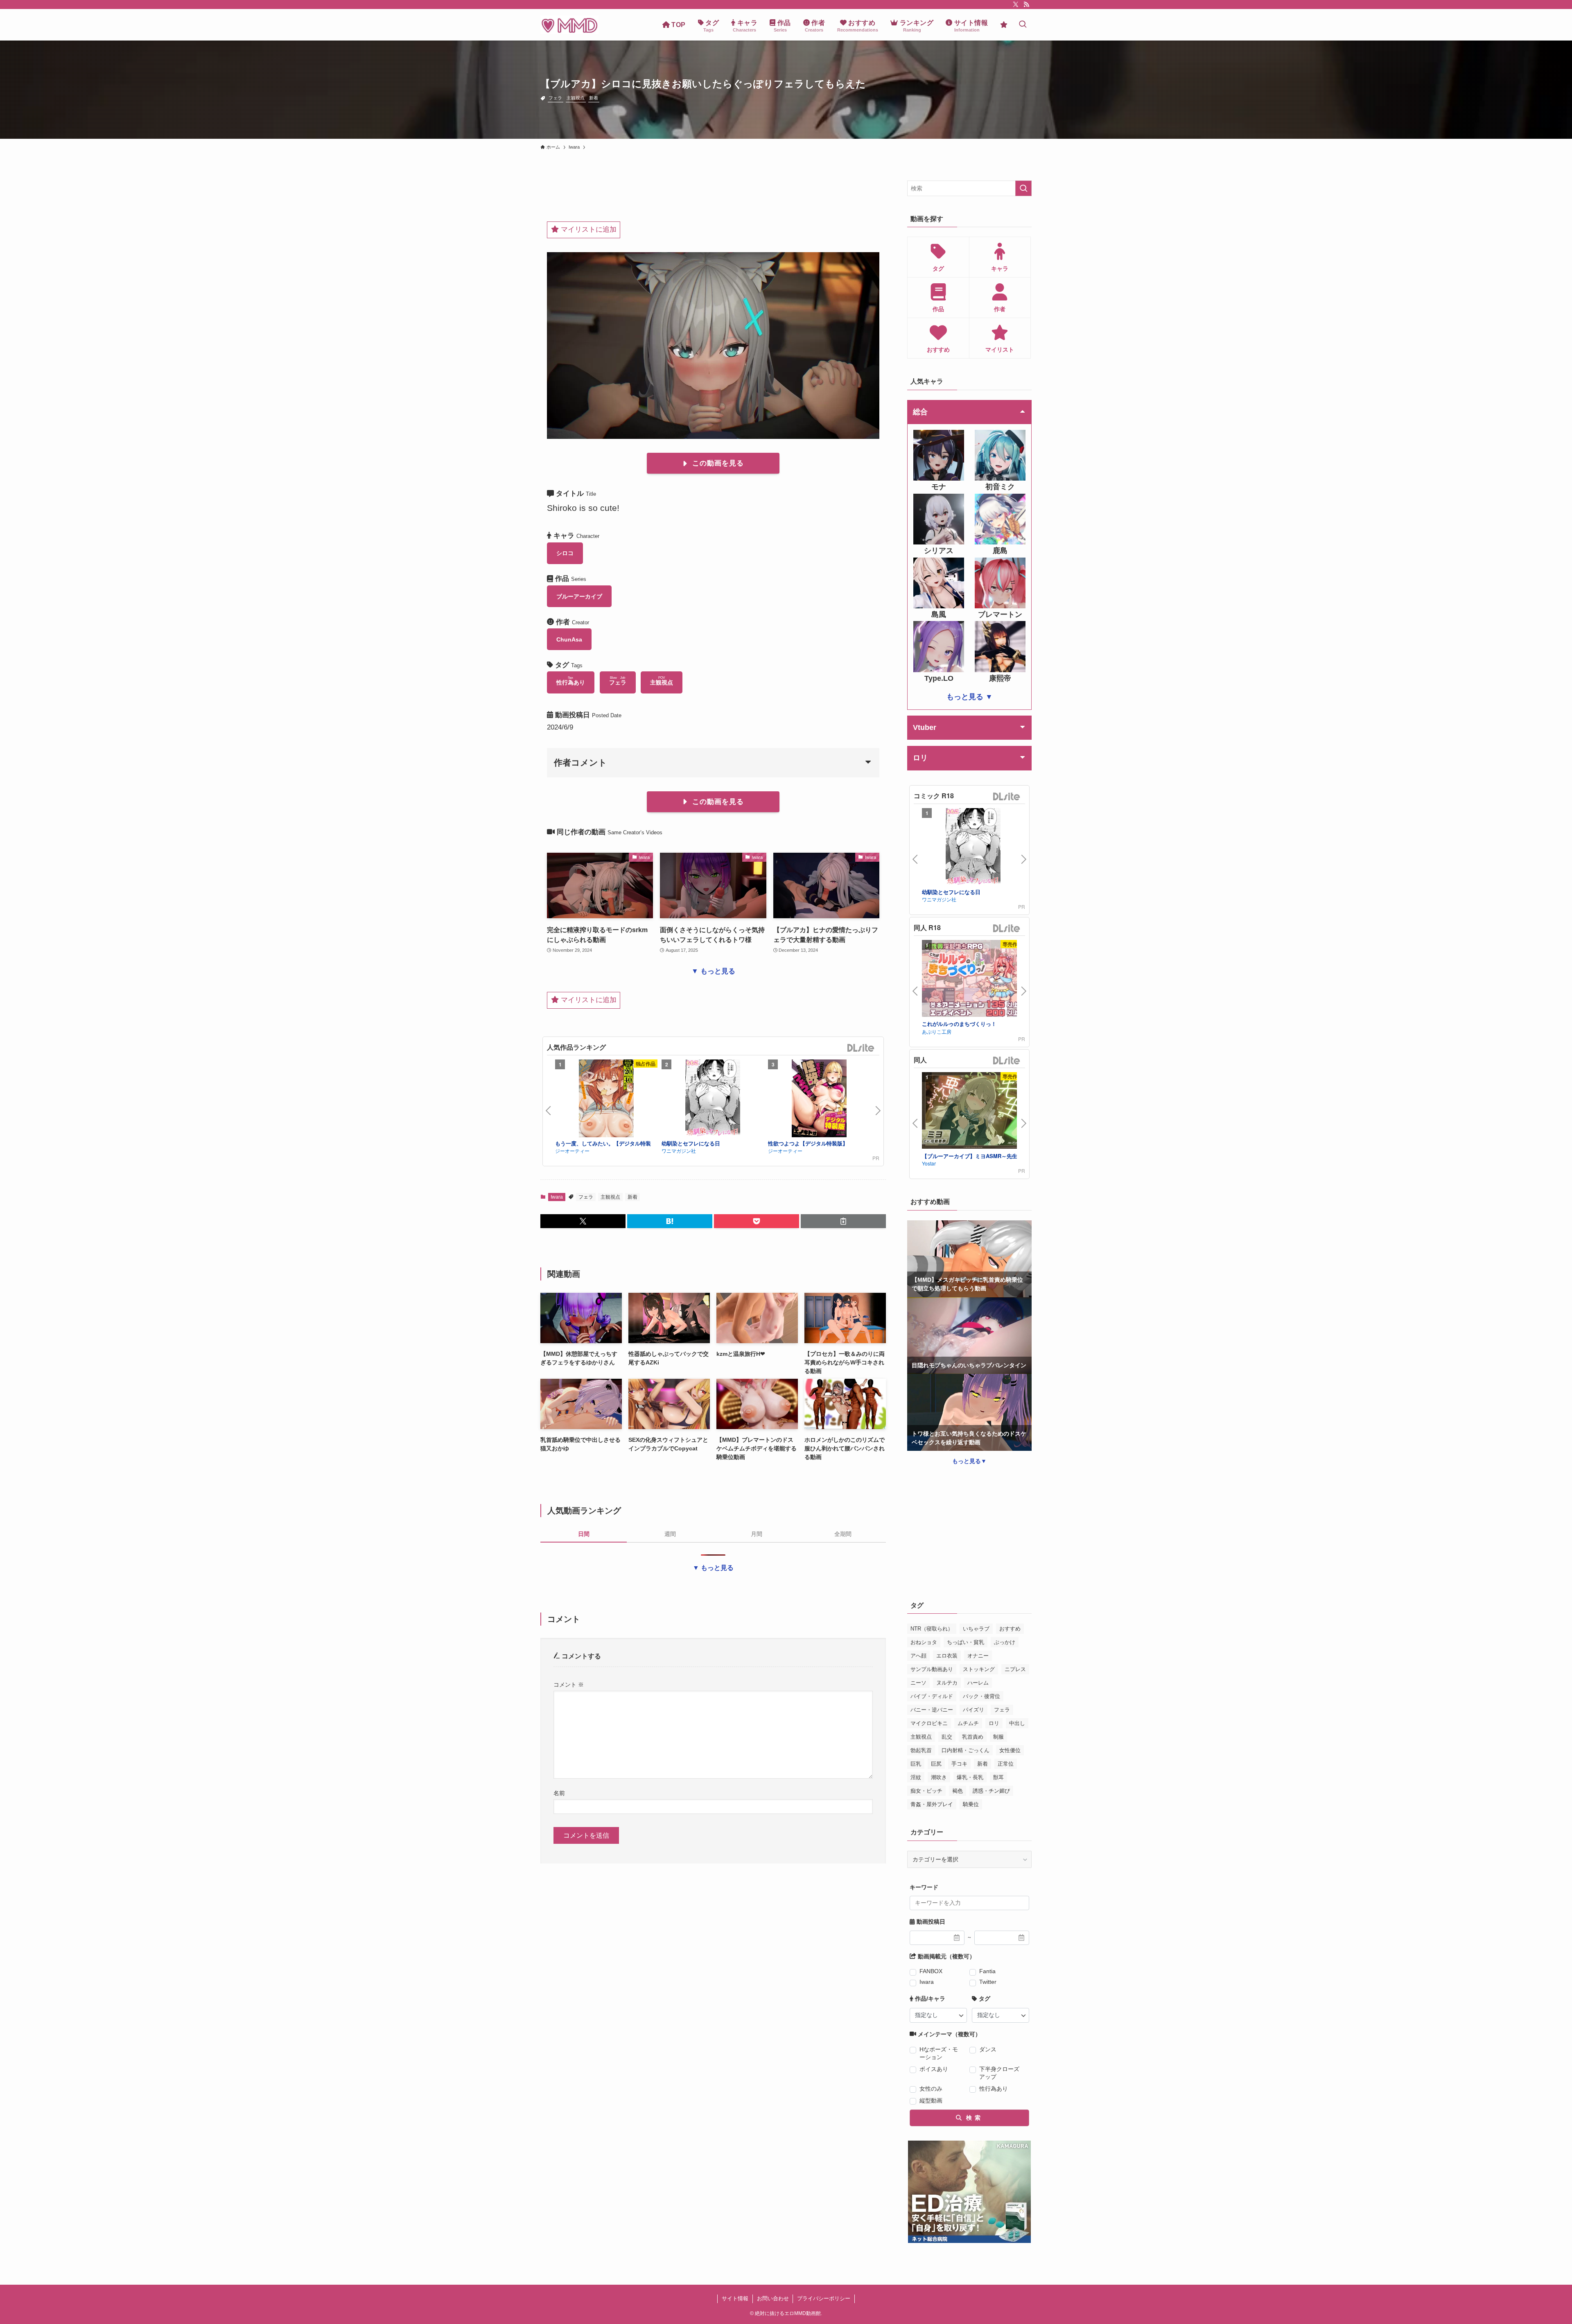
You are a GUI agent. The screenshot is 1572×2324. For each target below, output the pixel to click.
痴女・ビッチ (926, 1791)
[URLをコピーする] (843, 1221)
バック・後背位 (981, 1696)
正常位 (1006, 1764)
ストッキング (979, 1669)
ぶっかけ (1005, 1642)
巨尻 (936, 1764)
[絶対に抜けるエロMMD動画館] (569, 25)
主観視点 (576, 98)
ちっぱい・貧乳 (966, 1642)
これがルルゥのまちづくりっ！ (959, 1024)
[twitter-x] (1016, 5)
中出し (1017, 1723)
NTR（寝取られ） (932, 1629)
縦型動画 (931, 2100)
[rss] (1026, 5)
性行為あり (994, 2089)
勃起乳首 (921, 1750)
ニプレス (1015, 1669)
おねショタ (924, 1642)
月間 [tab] (757, 1534)
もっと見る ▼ (970, 697)
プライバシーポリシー (824, 2298)
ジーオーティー (572, 1151)
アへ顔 (918, 1656)
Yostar (929, 1163)
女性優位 (1010, 1750)
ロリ (994, 1723)
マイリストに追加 (588, 229)
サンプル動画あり (932, 1669)
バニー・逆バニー (932, 1710)
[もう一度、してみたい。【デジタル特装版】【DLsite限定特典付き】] (606, 1100)
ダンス (988, 2049)
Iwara (557, 1197)
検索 (972, 2118)
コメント (569, 1685)
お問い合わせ (773, 2298)
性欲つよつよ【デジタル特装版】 (808, 1143)
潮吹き (939, 1777)
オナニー (978, 1656)
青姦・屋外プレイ (932, 1804)
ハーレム (978, 1683)
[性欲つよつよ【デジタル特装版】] (819, 1100)
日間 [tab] (584, 1534)
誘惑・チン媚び (991, 1791)
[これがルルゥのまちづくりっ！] (973, 979)
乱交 (947, 1737)
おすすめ (1010, 1629)
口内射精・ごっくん (966, 1750)
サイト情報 (735, 2298)
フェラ (555, 98)
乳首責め (973, 1737)
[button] (583, 1221)
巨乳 (916, 1764)
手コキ (959, 1764)
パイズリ (973, 1710)
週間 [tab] (670, 1534)
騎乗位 (971, 1804)
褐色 (958, 1791)
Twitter (988, 1982)
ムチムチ (968, 1723)
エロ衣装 (947, 1656)
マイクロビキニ (929, 1723)
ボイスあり (934, 2069)
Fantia (987, 1971)
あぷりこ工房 (937, 1031)
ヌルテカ (947, 1683)
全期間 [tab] (843, 1534)
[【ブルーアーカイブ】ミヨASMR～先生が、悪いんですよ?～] (973, 1112)
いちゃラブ (976, 1629)
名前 (559, 1793)
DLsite (861, 1048)
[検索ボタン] (1023, 25)
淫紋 (916, 1777)
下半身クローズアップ (999, 2073)
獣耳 (998, 1777)
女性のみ (931, 2089)
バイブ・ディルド (932, 1696)
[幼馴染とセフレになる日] (713, 1100)
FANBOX (931, 1971)
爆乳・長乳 (970, 1777)
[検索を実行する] (1023, 188)
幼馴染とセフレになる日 (691, 1143)
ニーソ (918, 1683)
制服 (998, 1737)
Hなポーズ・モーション (939, 2053)
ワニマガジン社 (679, 1151)
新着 (594, 98)
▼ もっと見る (713, 971)
